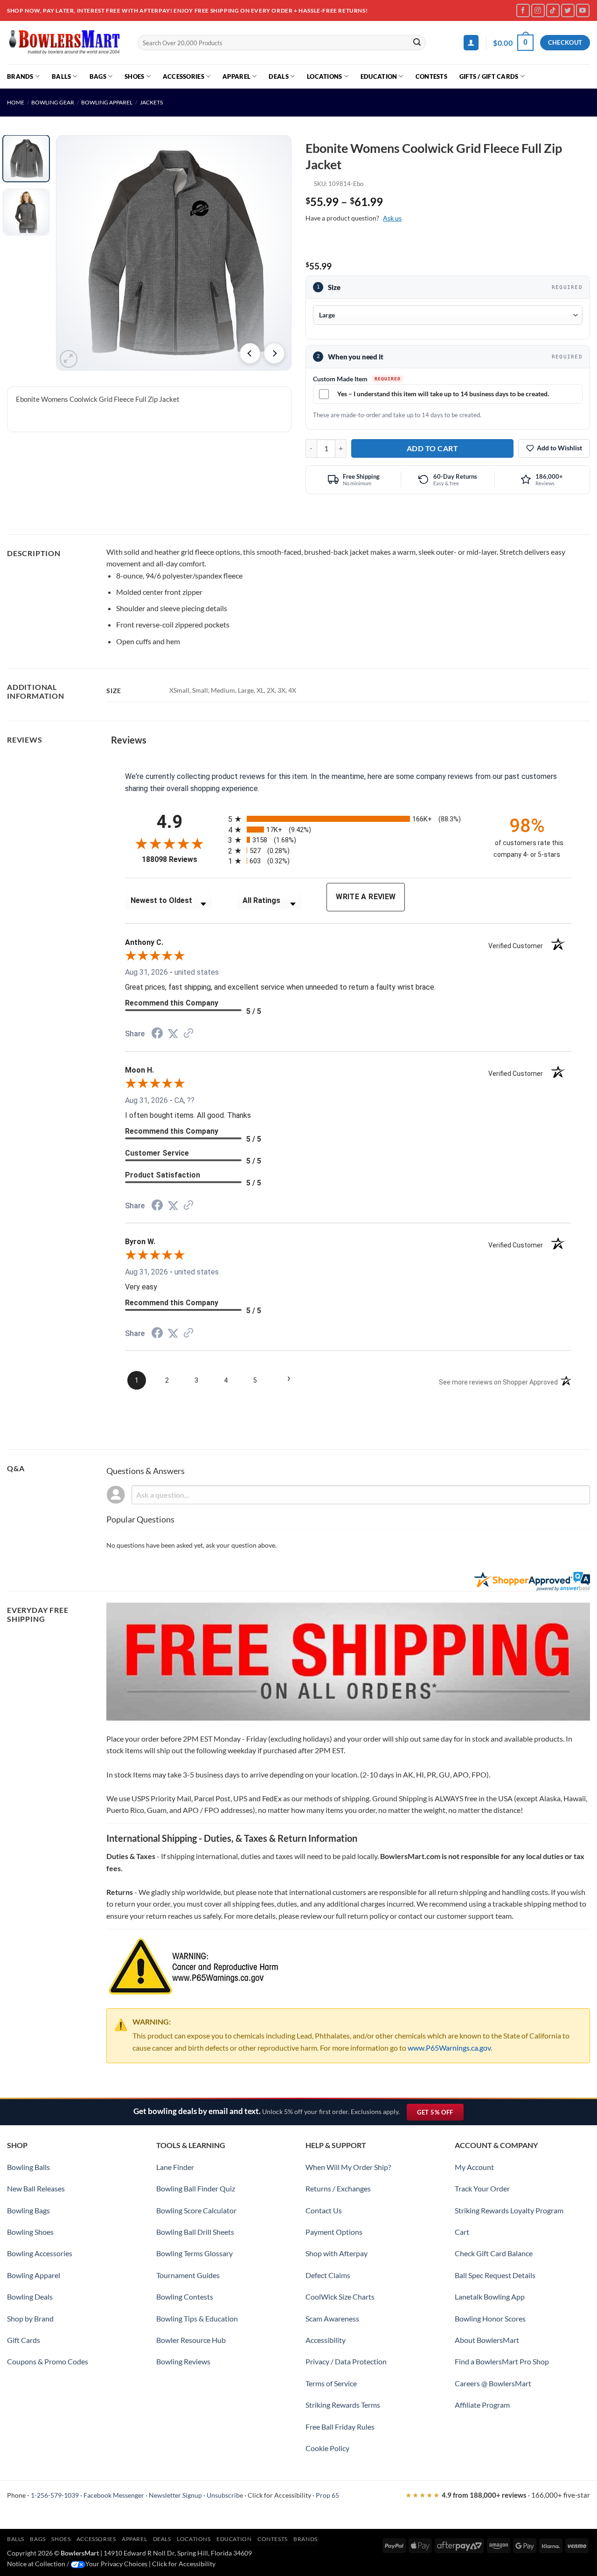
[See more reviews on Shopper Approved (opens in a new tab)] (188, 1034)
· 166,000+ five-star (498, 2495)
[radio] (353, 819)
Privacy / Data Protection (346, 2361)
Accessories (184, 76)
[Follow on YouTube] (583, 10)
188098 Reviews (178, 859)
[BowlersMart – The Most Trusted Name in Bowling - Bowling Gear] (65, 43)
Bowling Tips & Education (197, 2318)
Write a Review (366, 897)
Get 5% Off (440, 2114)
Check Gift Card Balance (494, 2253)
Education (379, 76)
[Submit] (417, 43)
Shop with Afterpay (337, 2253)
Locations (324, 76)
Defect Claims (328, 2275)
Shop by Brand (30, 2318)
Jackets (151, 102)
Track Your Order (482, 2188)
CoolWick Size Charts (340, 2297)
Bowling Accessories (40, 2253)
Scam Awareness (332, 2318)
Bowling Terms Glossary (194, 2253)
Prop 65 (327, 2495)
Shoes (134, 76)
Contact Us (324, 2210)
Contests (431, 76)
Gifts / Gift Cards (489, 76)
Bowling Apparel (107, 102)
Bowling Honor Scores (490, 2318)
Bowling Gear (53, 102)
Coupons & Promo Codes (48, 2361)
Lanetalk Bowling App (490, 2297)
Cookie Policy (327, 2448)
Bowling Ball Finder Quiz (196, 2188)
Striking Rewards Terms (343, 2405)
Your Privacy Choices (116, 2564)
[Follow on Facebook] (523, 10)
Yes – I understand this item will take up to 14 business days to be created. (443, 394)
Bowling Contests (185, 2297)
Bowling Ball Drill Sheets (195, 2232)
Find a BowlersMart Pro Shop (502, 2361)
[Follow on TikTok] (553, 10)
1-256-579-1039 (55, 2495)
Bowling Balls (28, 2167)
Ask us (392, 218)
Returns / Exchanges (338, 2188)
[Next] (274, 353)
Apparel (236, 76)
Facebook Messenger (114, 2495)
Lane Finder (175, 2167)
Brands (20, 76)
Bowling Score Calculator (196, 2210)
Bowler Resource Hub (191, 2340)
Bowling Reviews (183, 2361)
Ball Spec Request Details (495, 2275)
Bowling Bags (28, 2210)
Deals (278, 76)
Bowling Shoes (30, 2232)
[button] (471, 43)
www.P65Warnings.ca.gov (449, 2048)
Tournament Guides (188, 2275)
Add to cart (432, 448)
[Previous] (250, 353)
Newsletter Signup (175, 2495)
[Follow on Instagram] (538, 10)
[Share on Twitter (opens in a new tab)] (173, 1034)
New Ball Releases (36, 2188)
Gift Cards (24, 2340)
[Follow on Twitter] (568, 10)
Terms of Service (331, 2383)
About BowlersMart (487, 2340)
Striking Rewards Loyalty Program (509, 2210)
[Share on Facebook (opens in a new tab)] (157, 1034)
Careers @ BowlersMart (493, 2383)
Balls (61, 76)
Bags (98, 76)
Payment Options (334, 2232)
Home (16, 102)
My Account (474, 2167)
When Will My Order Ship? (348, 2167)
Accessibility (326, 2340)
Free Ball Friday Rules (340, 2427)
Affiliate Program (482, 2405)
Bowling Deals (30, 2297)
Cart (462, 2232)
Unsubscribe (225, 2495)
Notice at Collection (36, 2564)
